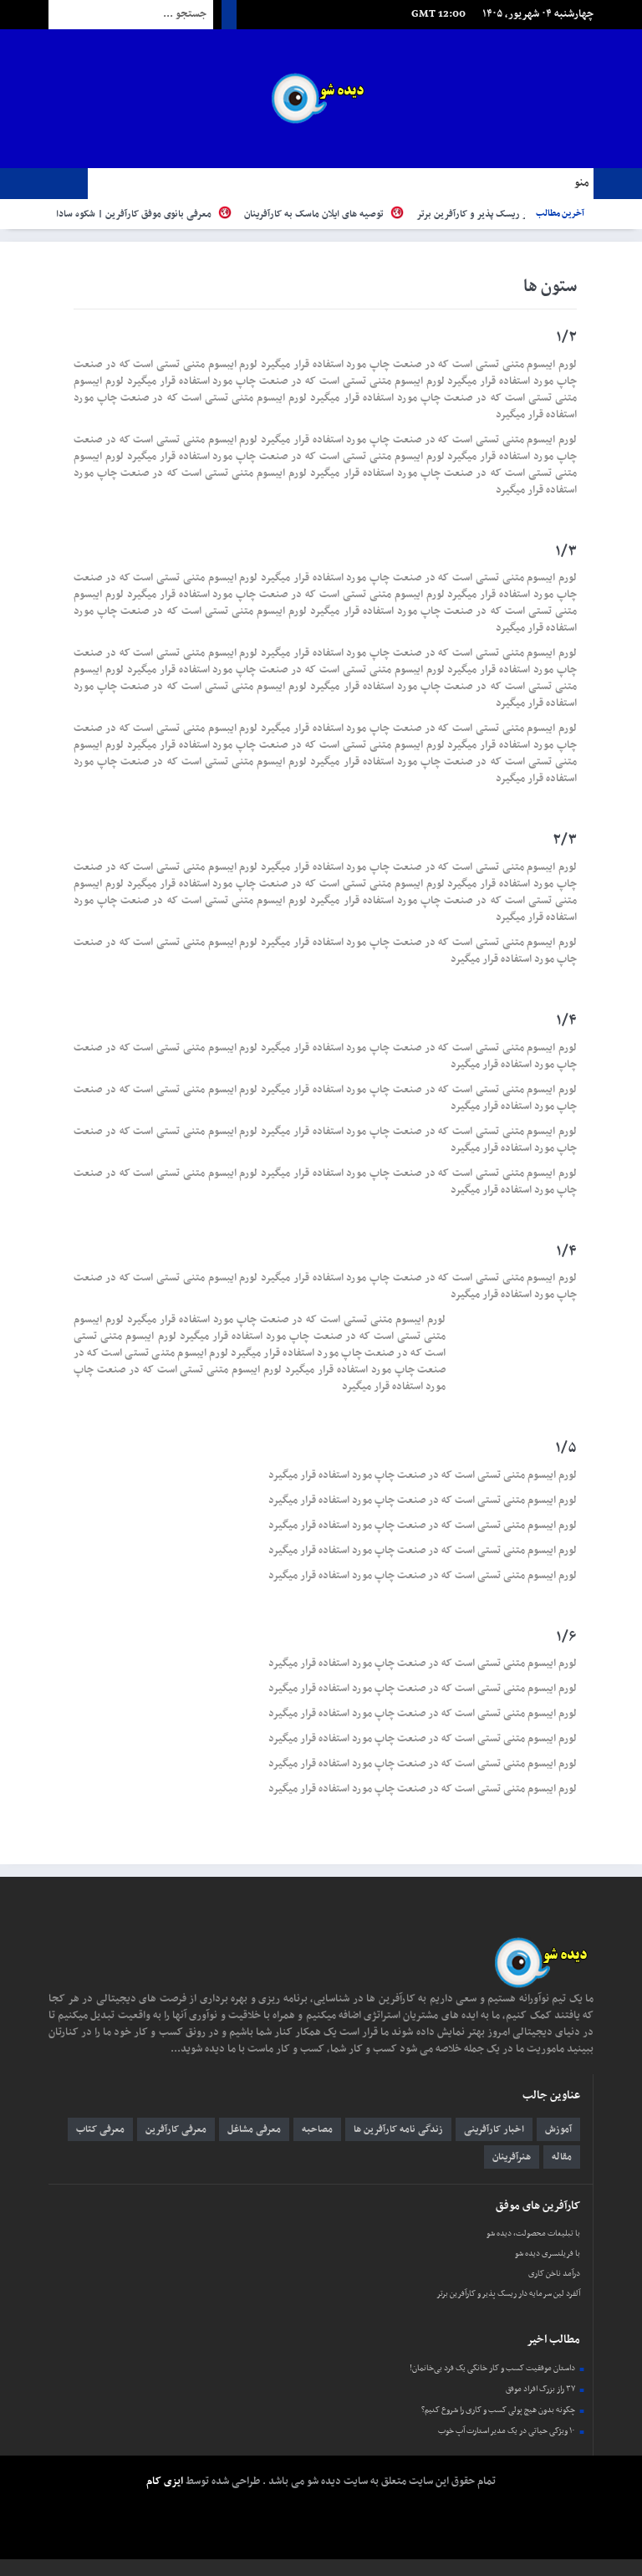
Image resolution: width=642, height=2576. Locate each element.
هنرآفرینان (512, 2157)
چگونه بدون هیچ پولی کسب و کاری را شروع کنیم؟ (498, 2410)
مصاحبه (317, 2129)
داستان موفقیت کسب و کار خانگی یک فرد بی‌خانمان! (492, 2368)
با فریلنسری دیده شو (548, 2254)
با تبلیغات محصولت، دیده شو (533, 2234)
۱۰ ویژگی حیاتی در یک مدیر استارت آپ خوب (507, 2431)
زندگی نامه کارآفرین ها (398, 2129)
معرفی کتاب (100, 2129)
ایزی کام (165, 2481)
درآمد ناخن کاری (554, 2274)
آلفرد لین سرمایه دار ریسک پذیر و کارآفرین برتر (508, 2294)
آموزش (558, 2129)
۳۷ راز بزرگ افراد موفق (540, 2389)
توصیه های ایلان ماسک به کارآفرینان (343, 214)
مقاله (562, 2157)
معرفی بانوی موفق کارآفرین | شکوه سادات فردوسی (141, 214)
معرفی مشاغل (254, 2129)
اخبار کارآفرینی (494, 2129)
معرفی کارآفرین (176, 2129)
